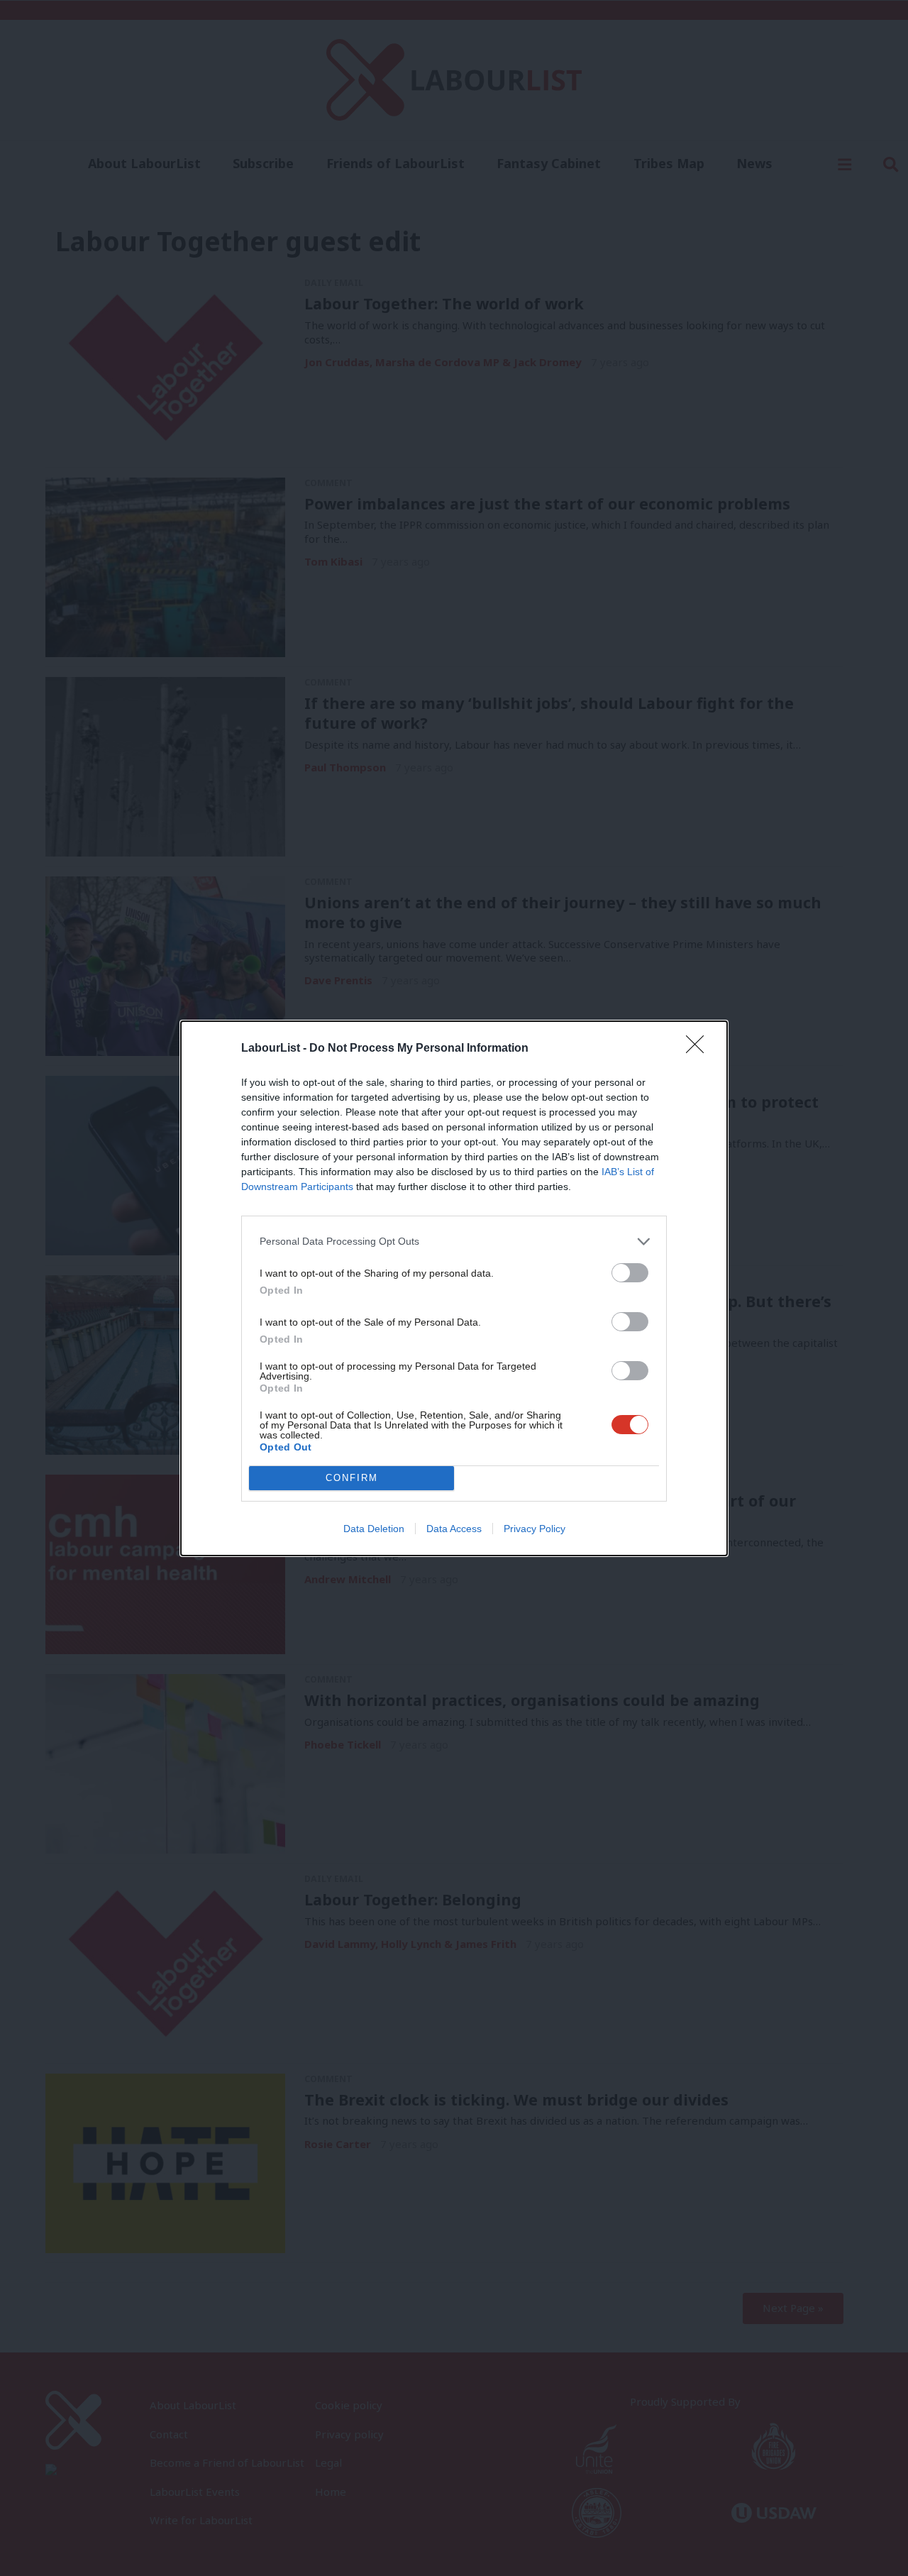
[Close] (699, 1049)
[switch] (630, 1273)
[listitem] (454, 1242)
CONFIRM (352, 1478)
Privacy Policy (535, 1529)
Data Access (454, 1529)
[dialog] (454, 1288)
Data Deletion (374, 1529)
